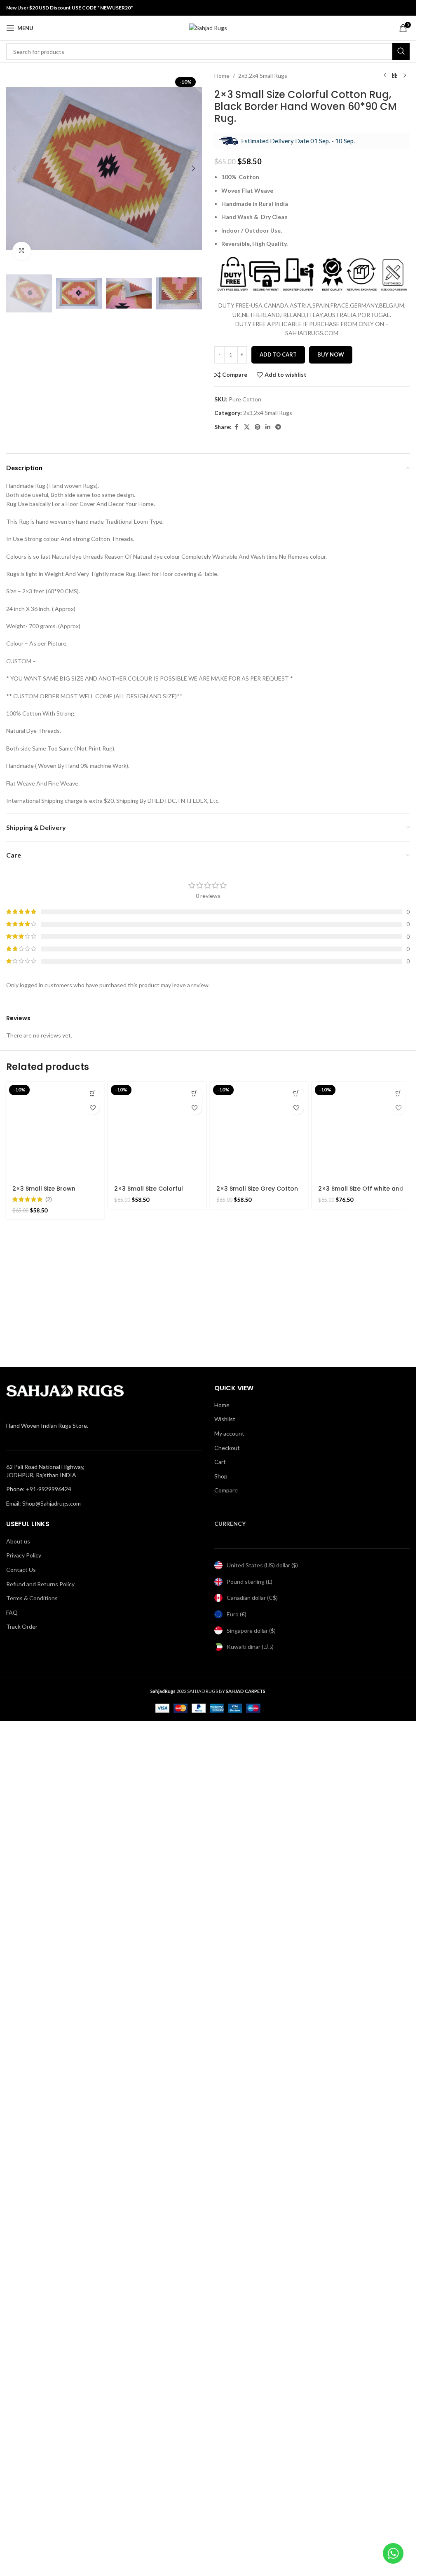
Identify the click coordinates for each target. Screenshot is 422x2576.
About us (18, 1541)
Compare (226, 1490)
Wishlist (225, 1419)
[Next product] (405, 76)
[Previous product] (385, 76)
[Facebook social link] (237, 427)
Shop (221, 1476)
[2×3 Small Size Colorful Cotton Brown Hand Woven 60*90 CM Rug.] (157, 1131)
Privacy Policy (24, 1555)
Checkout (227, 1448)
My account (229, 1433)
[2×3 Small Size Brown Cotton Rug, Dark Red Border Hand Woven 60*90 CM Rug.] (55, 1131)
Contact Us (21, 1570)
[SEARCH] (401, 51)
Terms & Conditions (32, 1598)
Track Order (22, 1626)
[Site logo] (208, 27)
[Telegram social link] (278, 427)
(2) (49, 1199)
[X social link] (247, 427)
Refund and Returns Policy (40, 1584)
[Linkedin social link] (268, 427)
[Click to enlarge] (22, 251)
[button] (14, 168)
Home (222, 76)
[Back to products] (395, 76)
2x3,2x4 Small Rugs (263, 76)
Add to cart (278, 354)
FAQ (12, 1612)
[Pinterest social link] (258, 427)
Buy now (331, 354)
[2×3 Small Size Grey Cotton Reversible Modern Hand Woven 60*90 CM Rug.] (259, 1131)
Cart (220, 1462)
